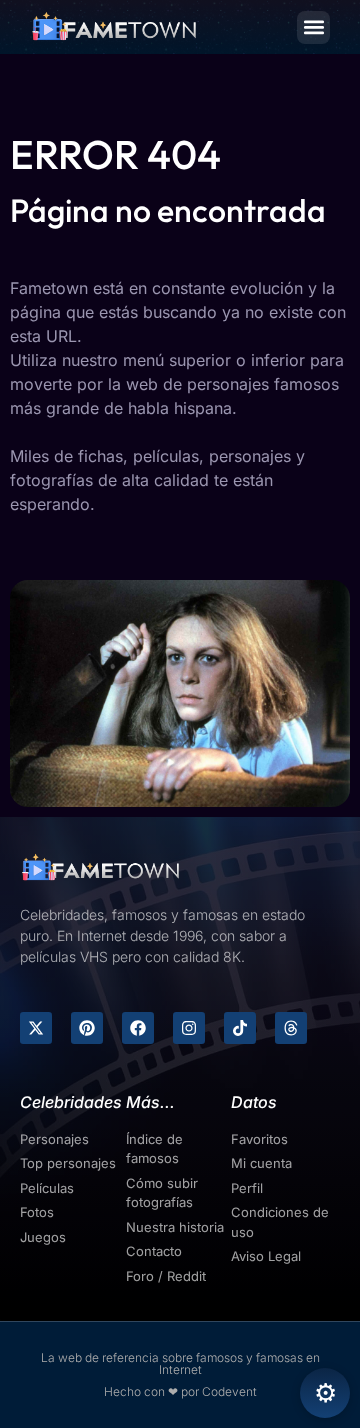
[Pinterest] (87, 1028)
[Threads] (291, 1028)
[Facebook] (138, 1028)
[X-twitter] (36, 1028)
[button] (313, 27)
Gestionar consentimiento (325, 1393)
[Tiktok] (240, 1028)
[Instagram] (189, 1028)
